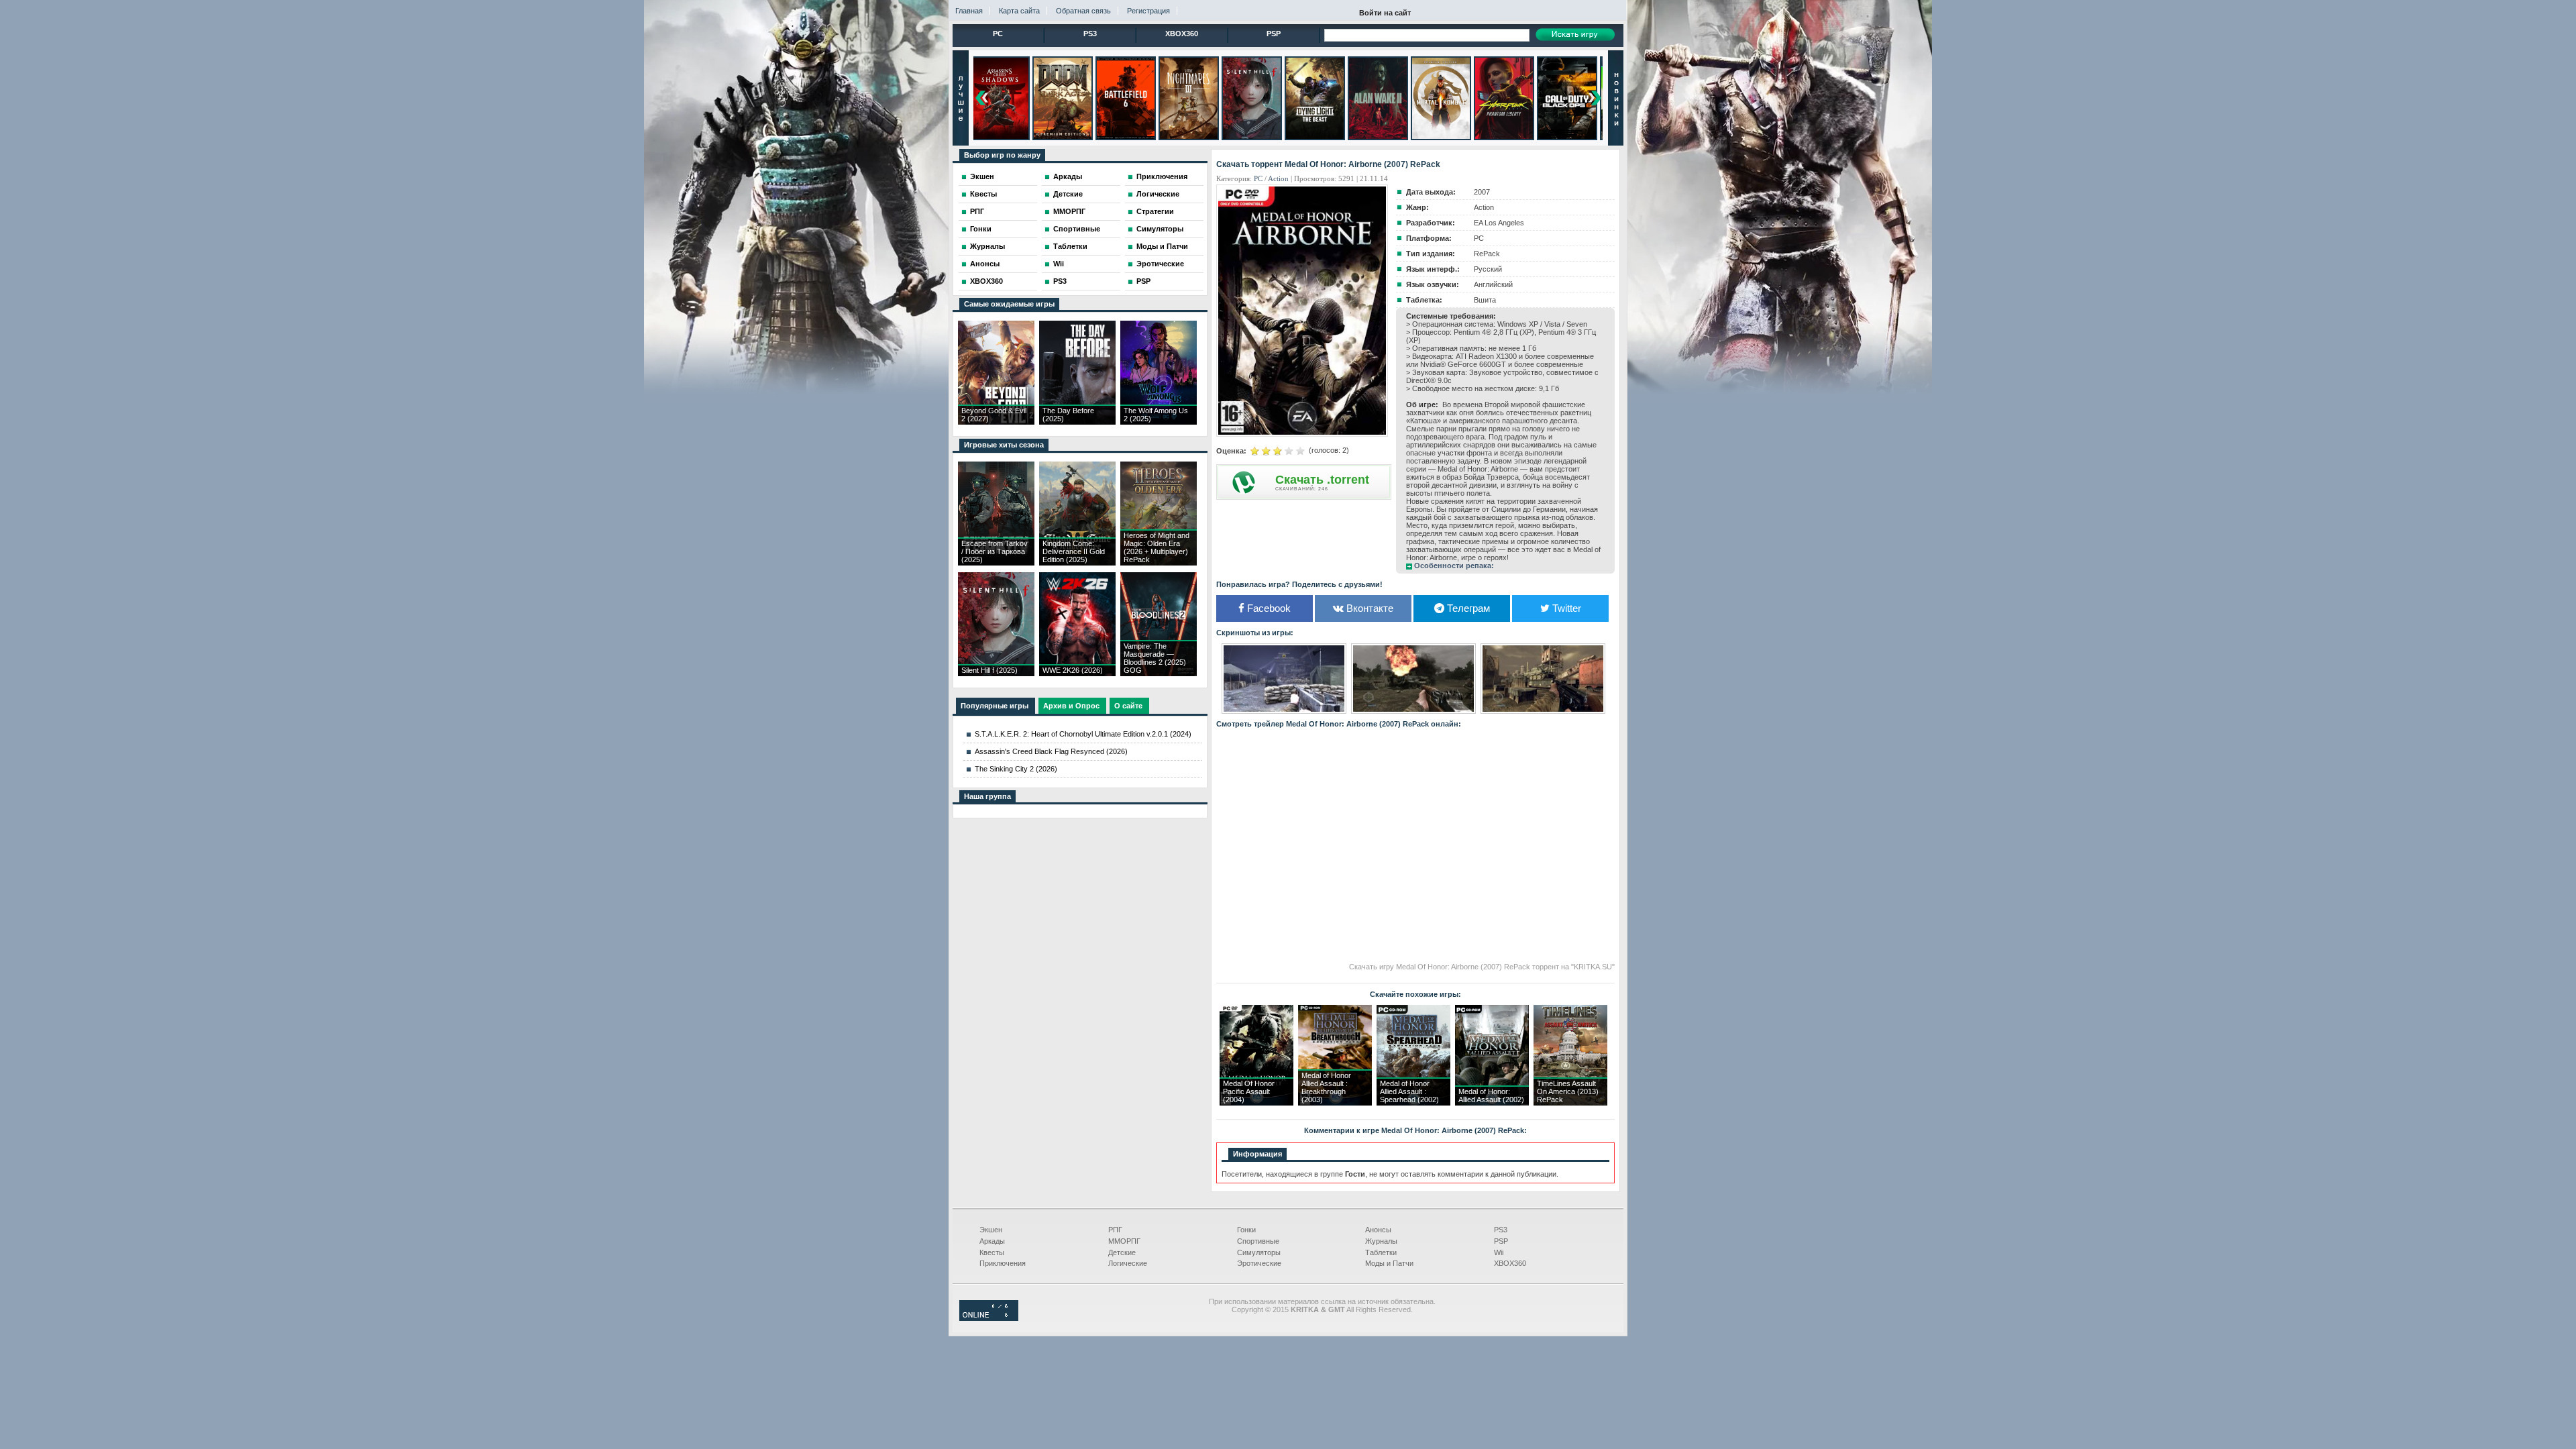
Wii (1059, 264)
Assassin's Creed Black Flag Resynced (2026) (1051, 751)
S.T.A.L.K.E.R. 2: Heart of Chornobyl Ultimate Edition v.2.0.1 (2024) (1083, 734)
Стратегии (1155, 211)
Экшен (982, 176)
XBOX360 (1182, 34)
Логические (1158, 194)
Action (1278, 178)
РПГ (977, 211)
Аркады (1068, 176)
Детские (1068, 194)
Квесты (983, 194)
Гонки (981, 229)
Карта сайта (1019, 11)
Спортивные (1077, 229)
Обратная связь (1083, 11)
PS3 (1090, 34)
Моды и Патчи (1162, 246)
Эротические (1160, 264)
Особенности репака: (1454, 566)
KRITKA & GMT (1318, 1309)
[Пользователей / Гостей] (989, 1318)
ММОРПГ (1069, 211)
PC (998, 34)
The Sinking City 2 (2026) (1016, 769)
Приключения (1162, 176)
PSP (1274, 34)
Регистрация (1148, 11)
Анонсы (985, 264)
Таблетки (1070, 246)
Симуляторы (1160, 229)
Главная (969, 11)
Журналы (987, 246)
